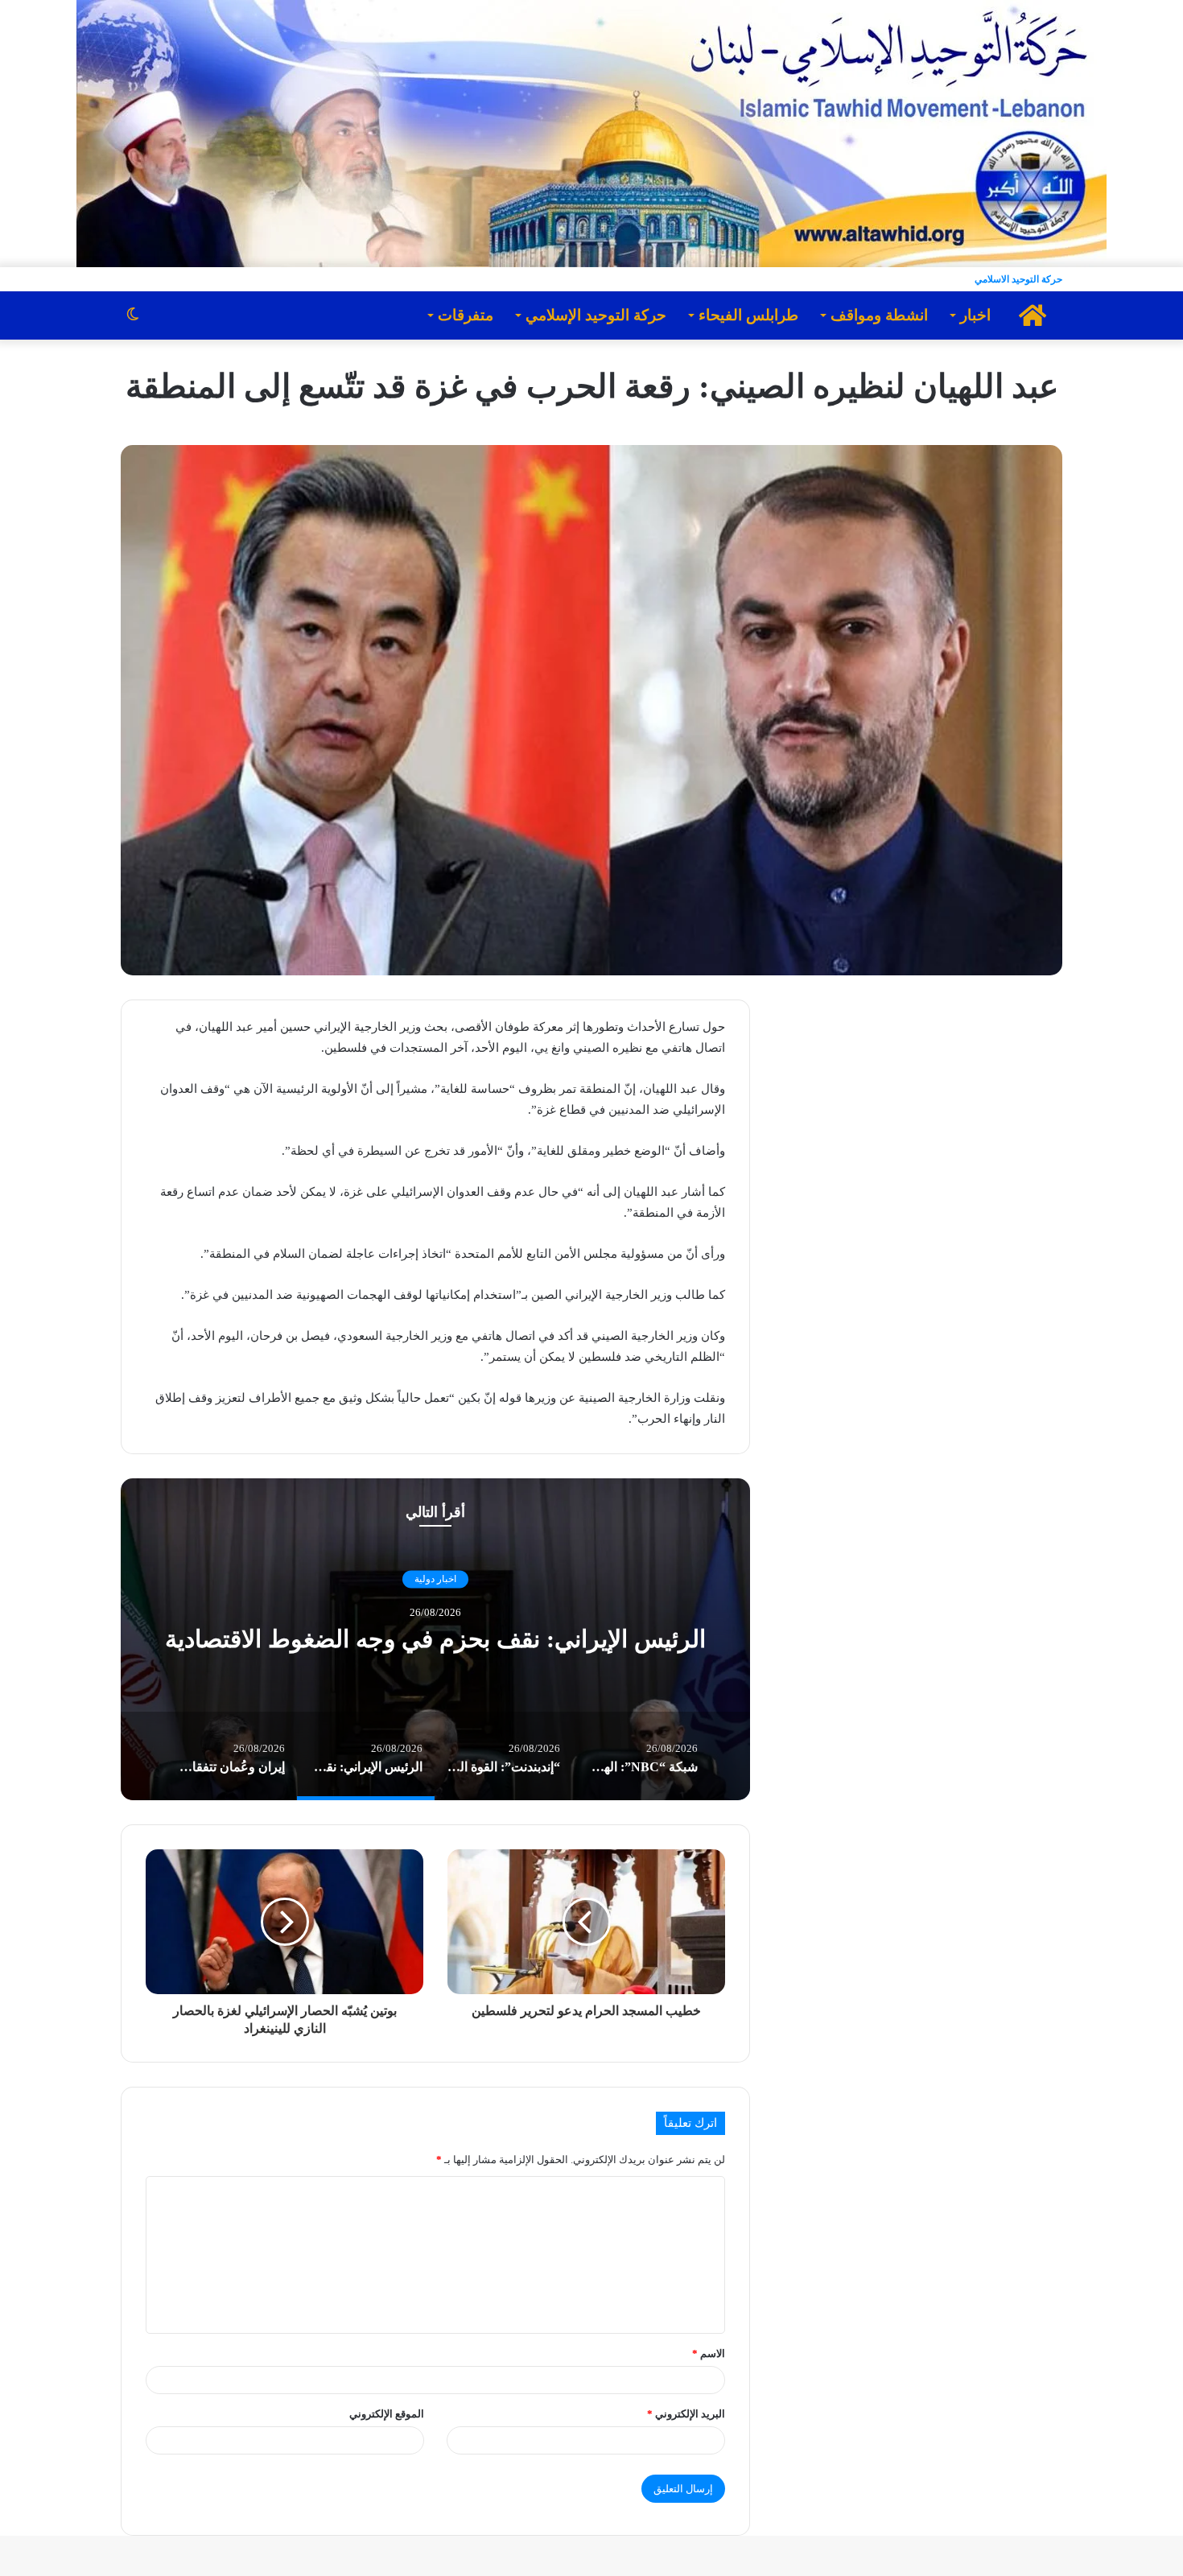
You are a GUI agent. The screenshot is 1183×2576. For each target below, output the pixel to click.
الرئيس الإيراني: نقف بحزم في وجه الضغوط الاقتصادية (435, 1640)
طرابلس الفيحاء (748, 315)
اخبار (975, 315)
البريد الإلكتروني (686, 2414)
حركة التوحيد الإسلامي (596, 315)
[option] (435, 1639)
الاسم (709, 2353)
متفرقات (466, 315)
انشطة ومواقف (879, 315)
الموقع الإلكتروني (387, 2414)
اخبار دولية (435, 1579)
